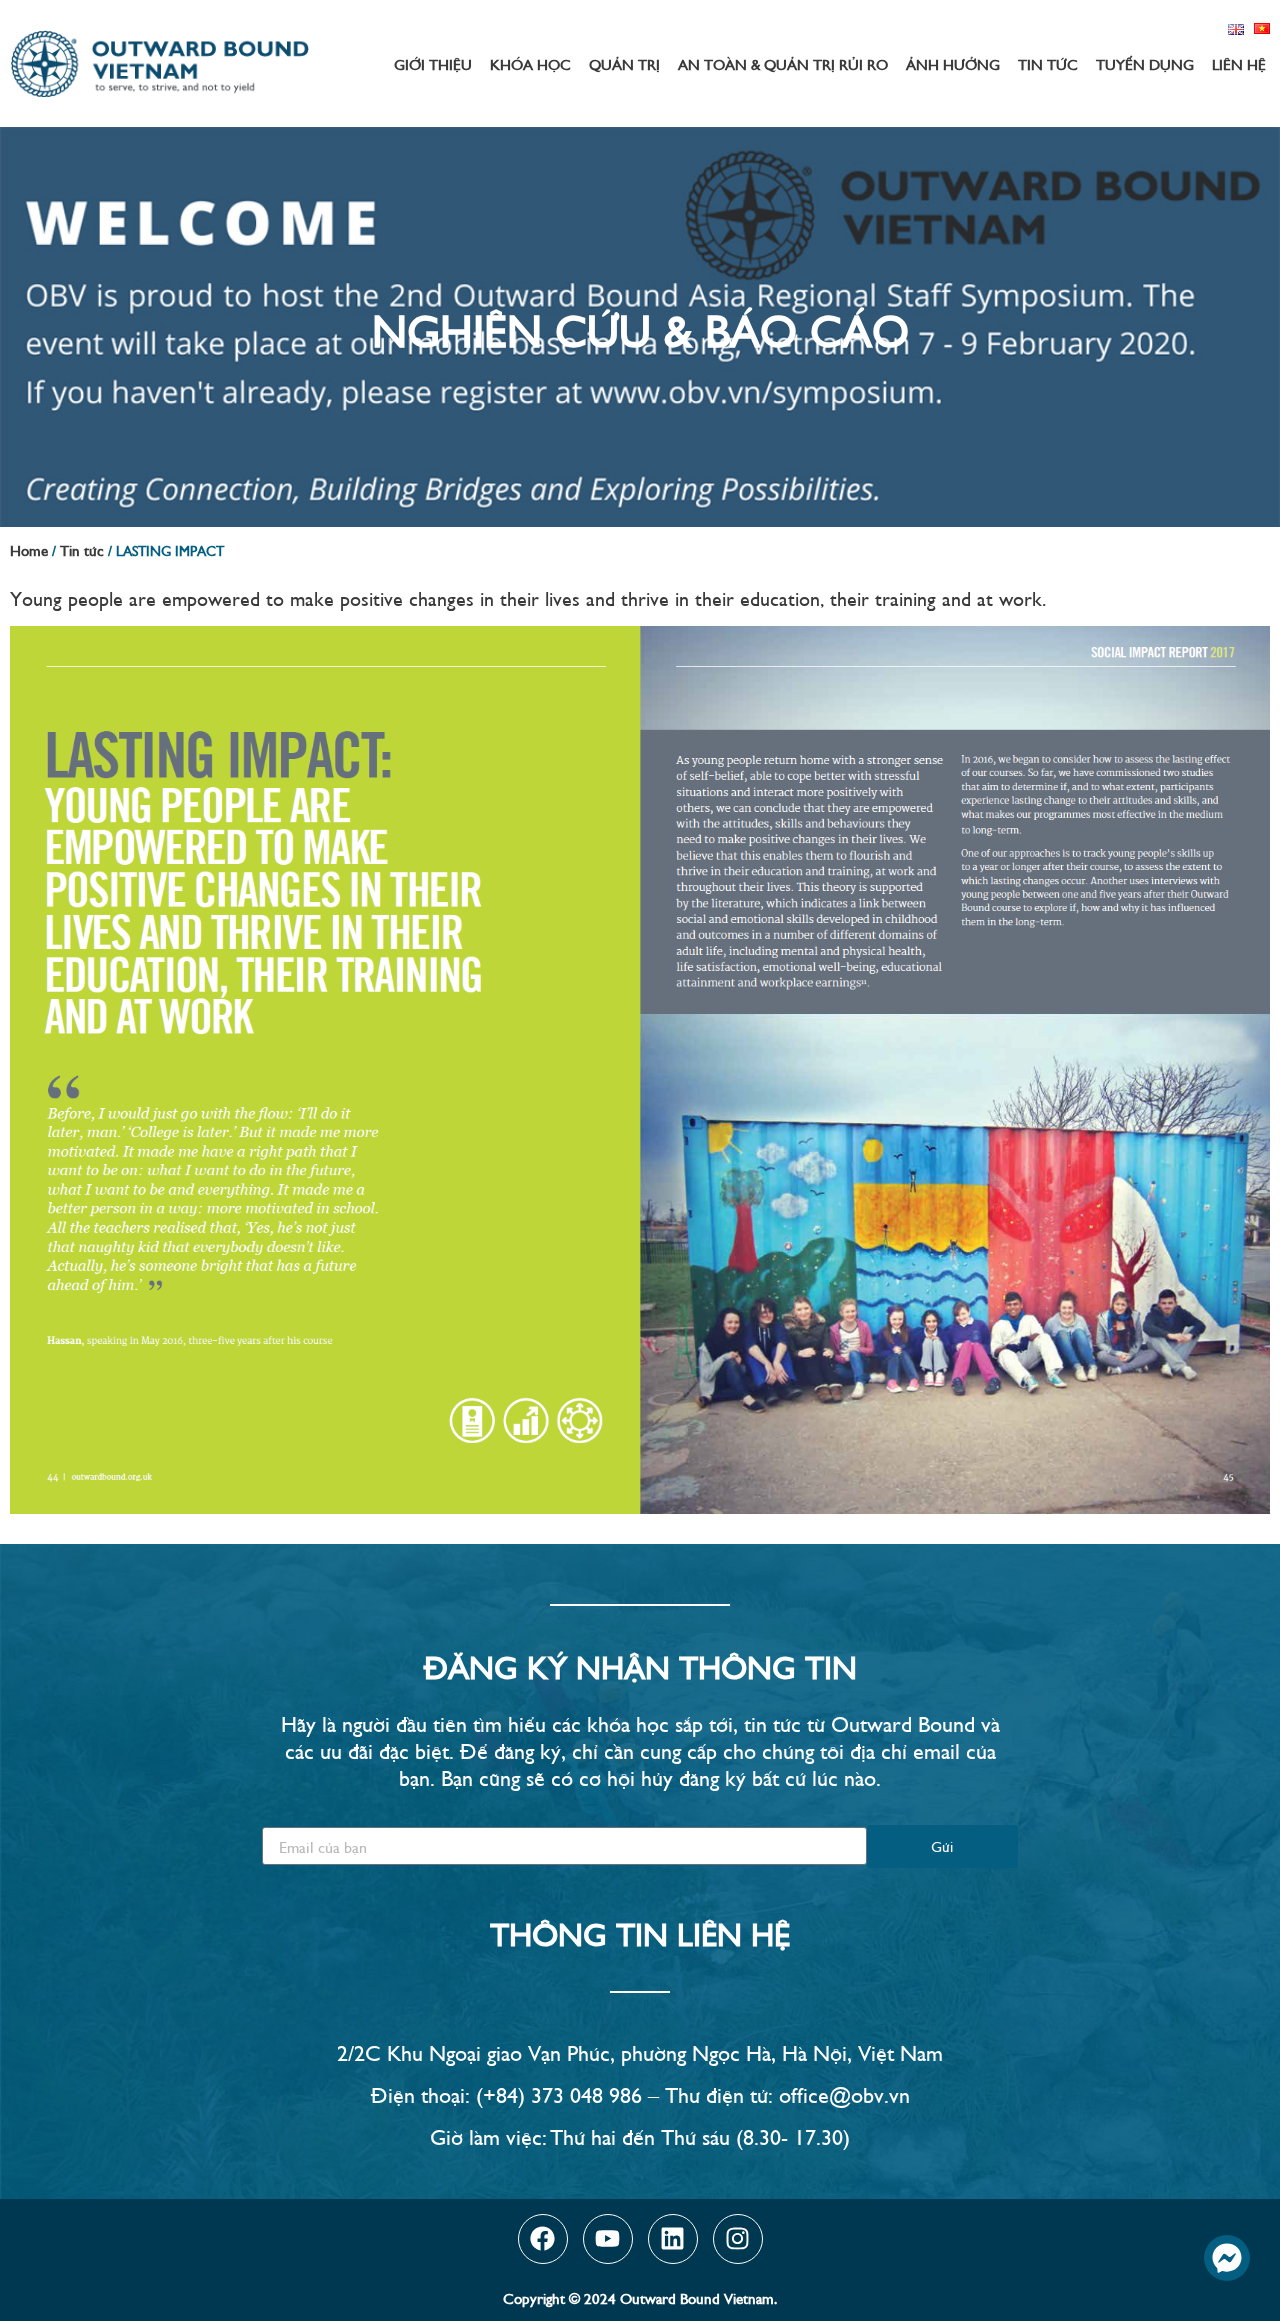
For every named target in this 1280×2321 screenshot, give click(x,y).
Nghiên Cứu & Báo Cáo (640, 327)
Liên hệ (1239, 63)
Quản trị (624, 63)
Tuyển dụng (1145, 63)
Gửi (942, 1845)
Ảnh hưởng (953, 63)
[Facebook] (543, 2239)
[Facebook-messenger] (1227, 2258)
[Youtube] (608, 2239)
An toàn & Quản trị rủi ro (783, 63)
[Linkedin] (673, 2239)
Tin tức (1048, 63)
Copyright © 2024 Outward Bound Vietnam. (640, 2297)
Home (29, 549)
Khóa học (530, 63)
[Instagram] (738, 2239)
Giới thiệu (433, 63)
